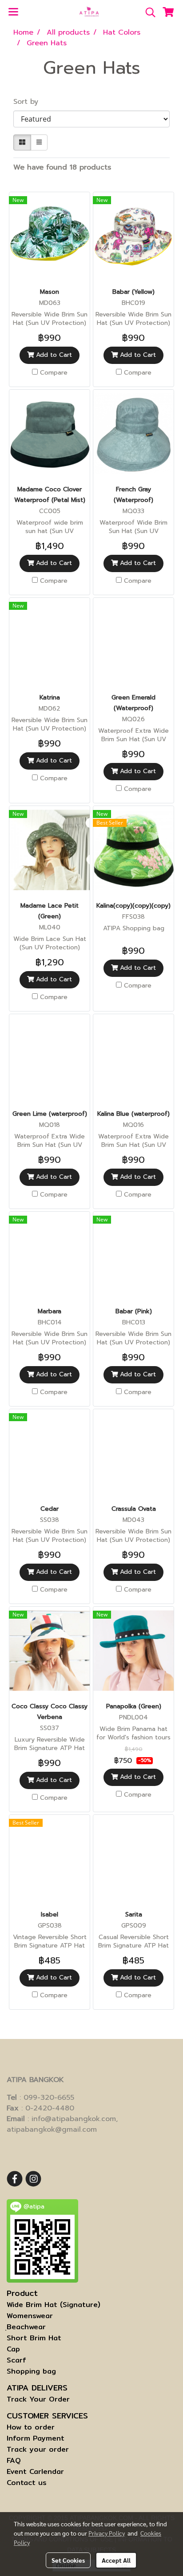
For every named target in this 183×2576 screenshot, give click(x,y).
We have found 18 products (62, 167)
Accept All (116, 2560)
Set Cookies (68, 2560)
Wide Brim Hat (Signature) (54, 2305)
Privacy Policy (107, 2533)
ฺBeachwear (26, 2327)
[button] (147, 12)
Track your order (38, 2449)
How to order (31, 2427)
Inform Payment (36, 2438)
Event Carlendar (35, 2471)
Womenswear (30, 2316)
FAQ (14, 2460)
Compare (54, 373)
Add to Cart (53, 355)
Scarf (16, 2360)
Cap (13, 2349)
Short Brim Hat (34, 2338)
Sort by (30, 102)
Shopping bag (31, 2371)
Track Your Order (38, 2399)
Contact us (27, 2483)
